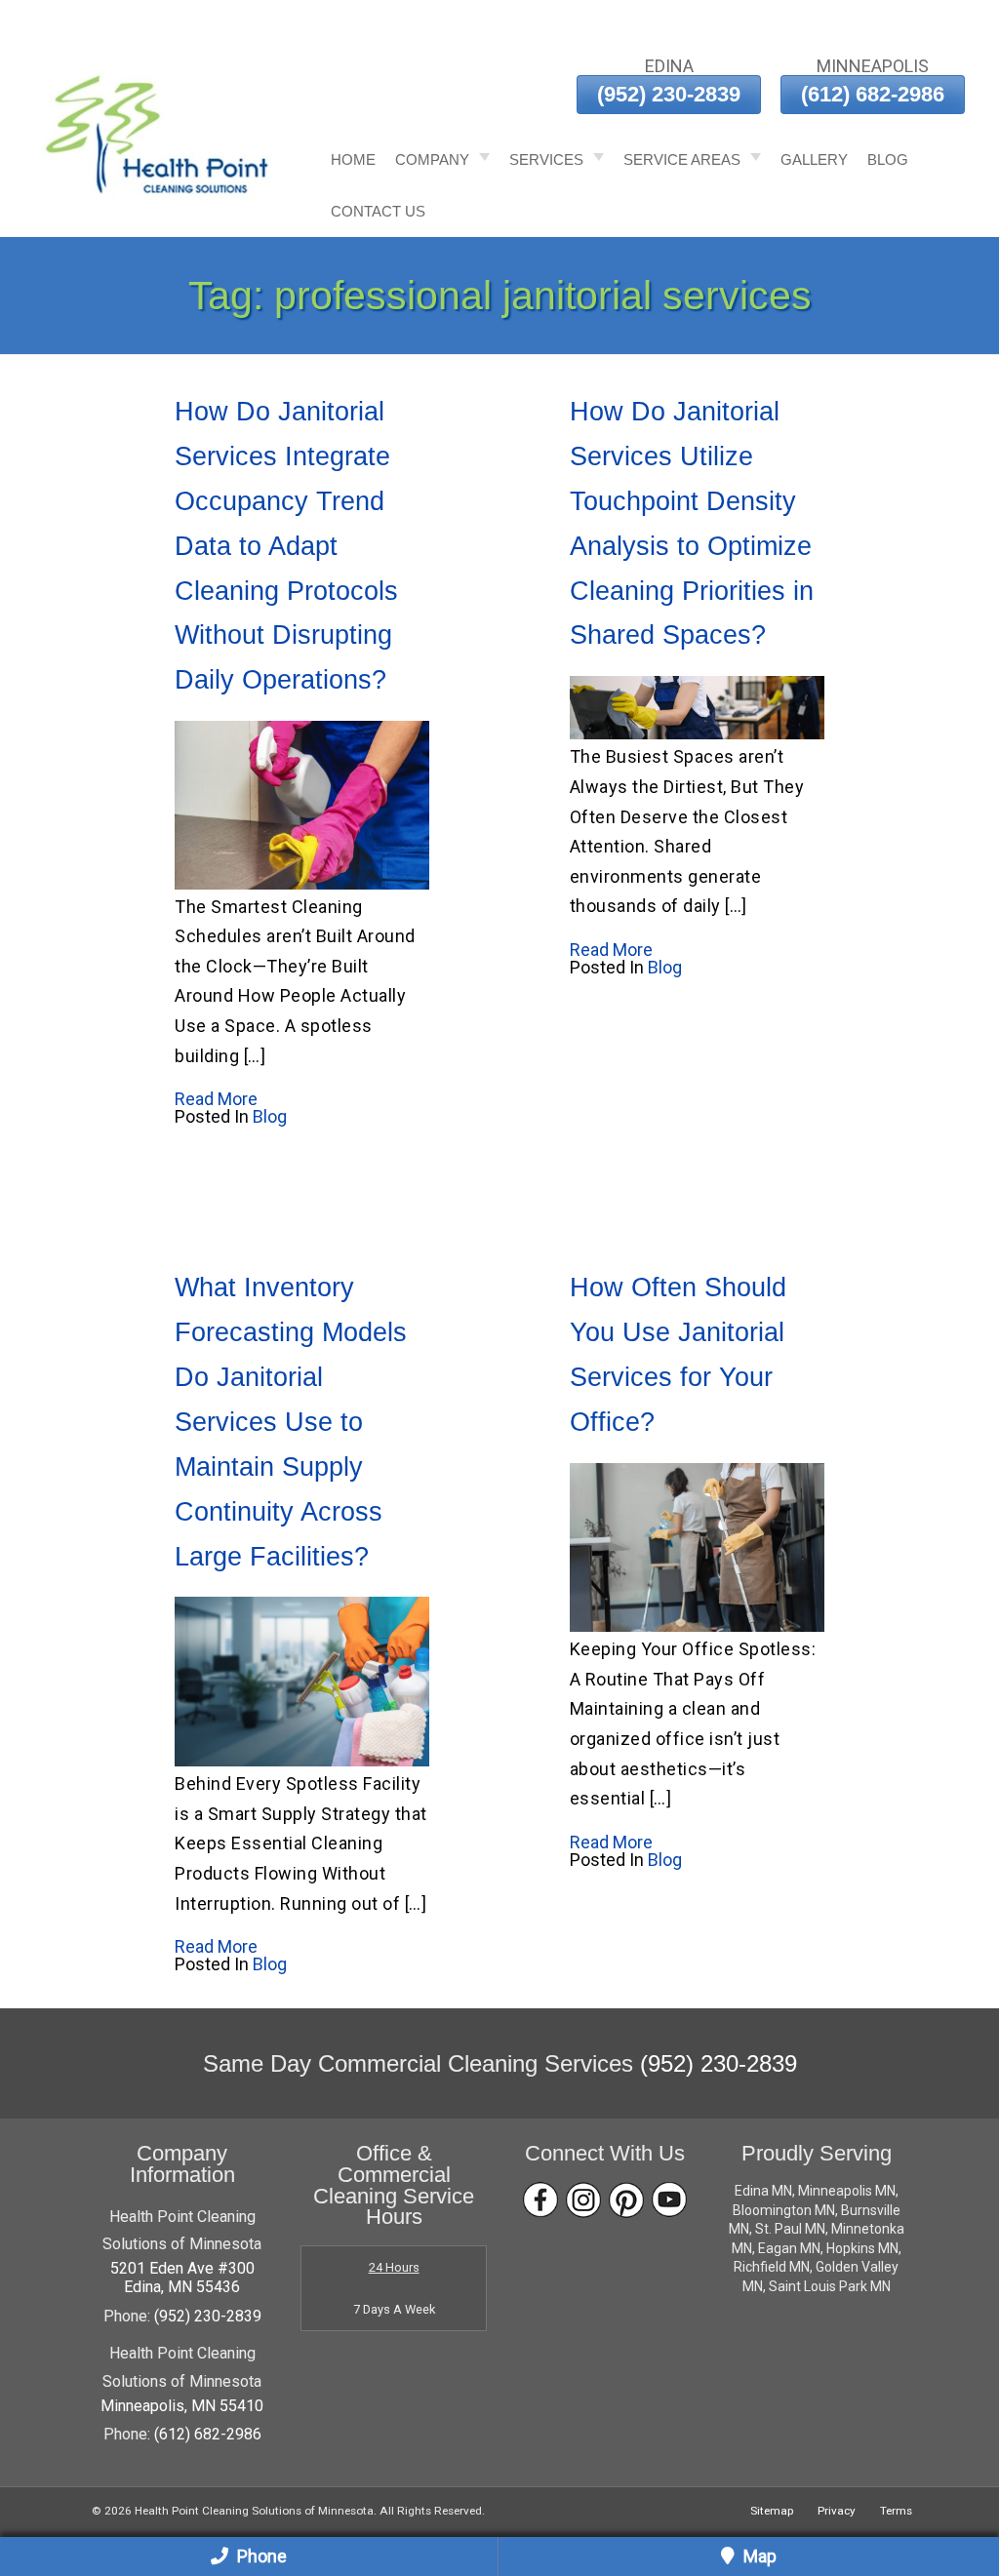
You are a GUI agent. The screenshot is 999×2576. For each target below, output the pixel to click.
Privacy (837, 2511)
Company (432, 159)
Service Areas (682, 159)
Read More (216, 1099)
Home (353, 159)
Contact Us (378, 211)
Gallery (814, 159)
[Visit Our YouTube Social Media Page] (669, 2200)
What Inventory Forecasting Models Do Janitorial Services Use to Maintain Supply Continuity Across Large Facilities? (291, 1422)
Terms (896, 2511)
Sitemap (772, 2511)
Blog (888, 159)
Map (758, 2556)
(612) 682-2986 (873, 94)
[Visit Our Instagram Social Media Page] (583, 2200)
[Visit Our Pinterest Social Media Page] (626, 2200)
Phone (260, 2556)
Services (546, 159)
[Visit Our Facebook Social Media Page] (540, 2200)
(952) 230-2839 (669, 94)
